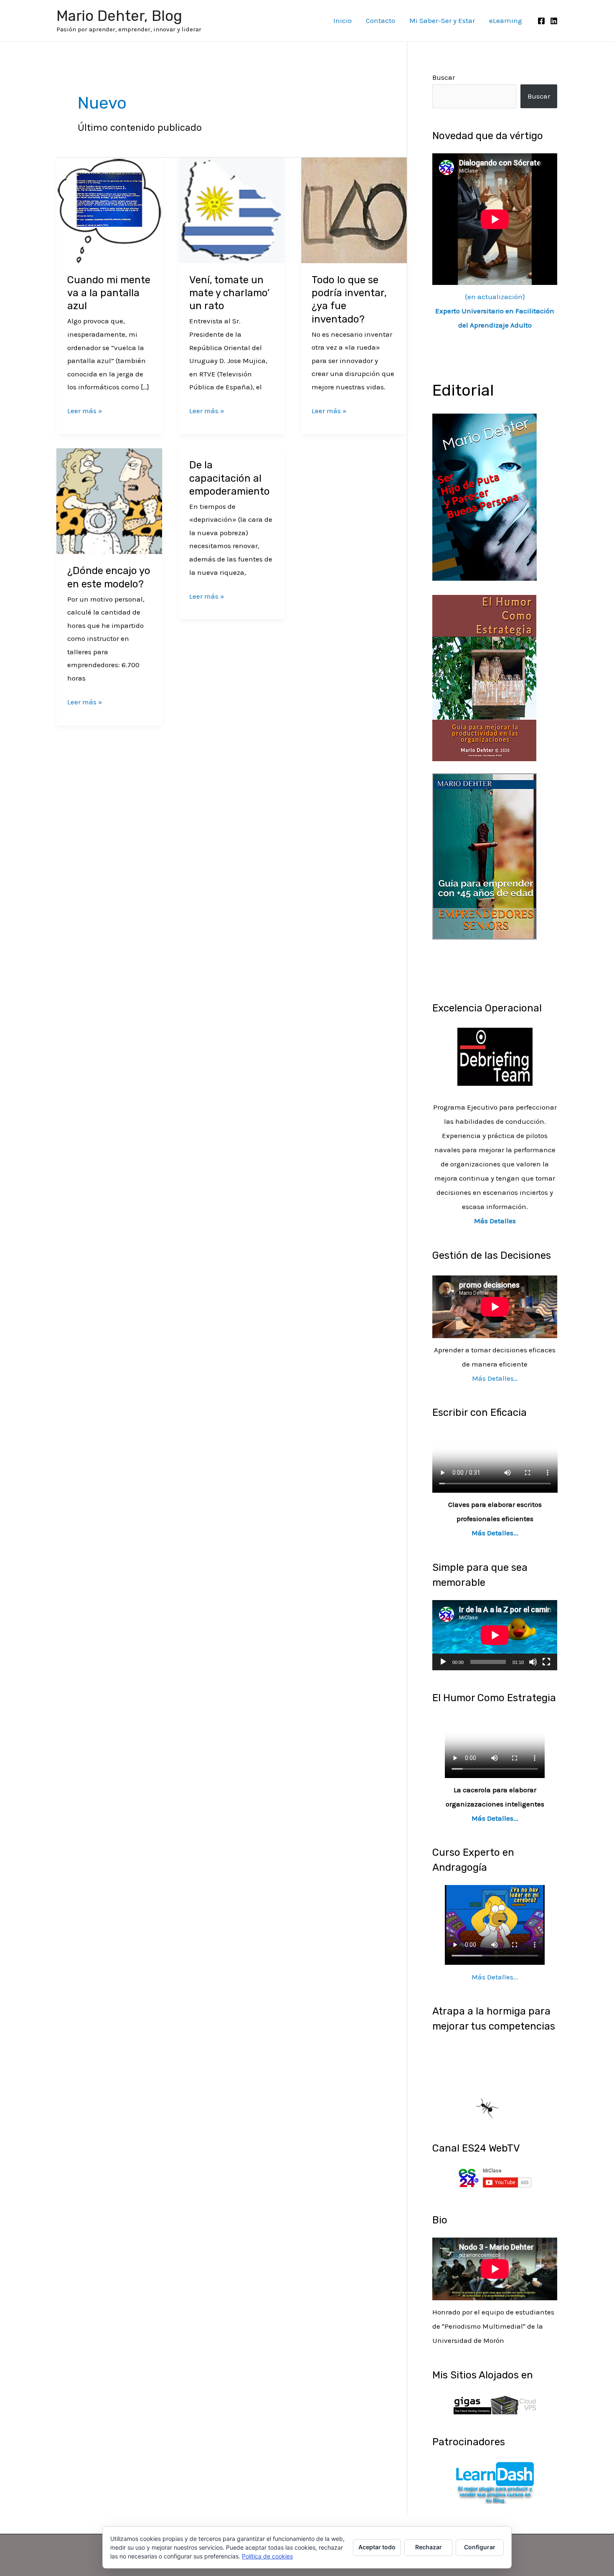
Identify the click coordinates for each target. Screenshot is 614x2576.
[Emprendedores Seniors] (485, 856)
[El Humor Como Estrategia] (484, 677)
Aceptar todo (377, 2547)
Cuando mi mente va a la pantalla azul (109, 293)
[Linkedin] (554, 21)
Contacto (381, 20)
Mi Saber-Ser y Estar (442, 20)
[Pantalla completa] (546, 1662)
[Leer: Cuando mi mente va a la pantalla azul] (109, 209)
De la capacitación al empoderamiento (230, 478)
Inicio (343, 20)
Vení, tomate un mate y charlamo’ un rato (229, 293)
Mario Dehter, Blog (119, 16)
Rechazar (429, 2547)
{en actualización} (495, 311)
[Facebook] (541, 21)
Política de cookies (267, 2556)
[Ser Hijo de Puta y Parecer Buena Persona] (485, 496)
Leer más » (85, 410)
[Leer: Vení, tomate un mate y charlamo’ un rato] (232, 209)
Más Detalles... (495, 1533)
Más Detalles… (495, 1378)
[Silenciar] (533, 1662)
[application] (495, 1635)
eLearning (506, 20)
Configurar (480, 2547)
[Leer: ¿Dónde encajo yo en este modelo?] (109, 500)
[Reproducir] (443, 1662)
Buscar (444, 77)
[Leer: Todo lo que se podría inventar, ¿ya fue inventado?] (354, 209)
